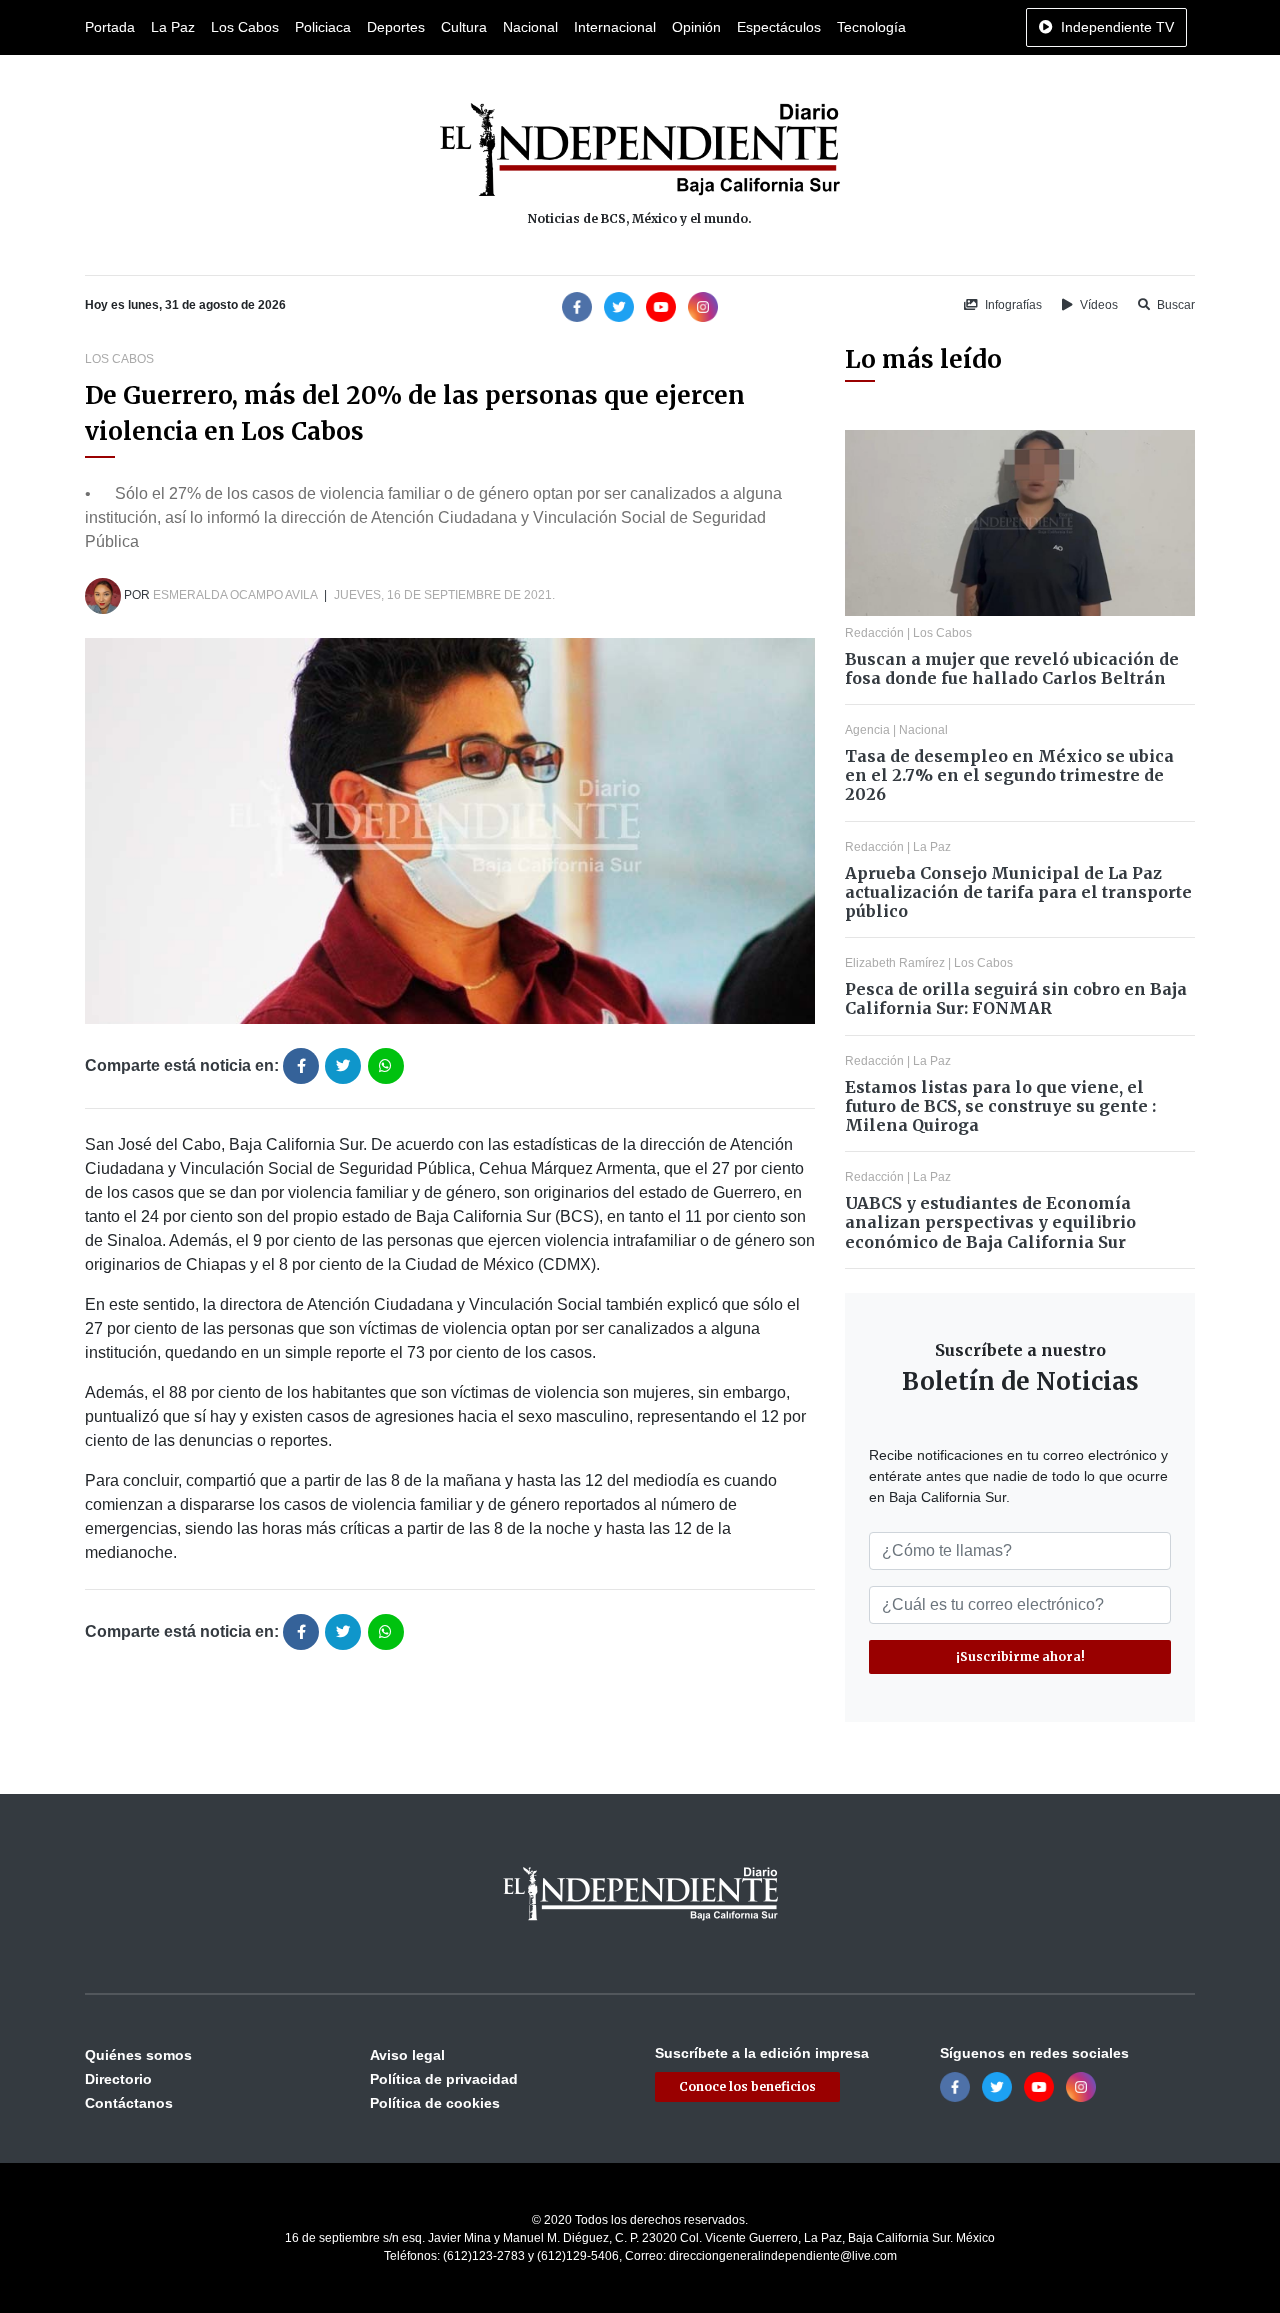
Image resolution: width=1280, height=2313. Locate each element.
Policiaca (323, 27)
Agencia (867, 730)
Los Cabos (245, 27)
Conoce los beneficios (747, 2086)
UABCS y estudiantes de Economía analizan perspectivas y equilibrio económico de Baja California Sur (990, 1222)
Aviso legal (407, 2055)
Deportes (396, 27)
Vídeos (1097, 305)
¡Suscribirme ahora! (1020, 1656)
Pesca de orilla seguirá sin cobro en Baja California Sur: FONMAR (1016, 998)
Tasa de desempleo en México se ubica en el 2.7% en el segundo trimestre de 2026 (1009, 775)
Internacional (615, 27)
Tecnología (871, 27)
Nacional (530, 27)
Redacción (874, 633)
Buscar (1174, 305)
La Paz (173, 27)
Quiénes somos (138, 2055)
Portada (110, 27)
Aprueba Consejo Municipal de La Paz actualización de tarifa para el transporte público (1018, 892)
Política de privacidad (444, 2079)
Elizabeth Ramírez (895, 963)
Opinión (696, 27)
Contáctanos (129, 2103)
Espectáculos (779, 27)
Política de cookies (435, 2103)
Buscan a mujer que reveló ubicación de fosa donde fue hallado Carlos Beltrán (1012, 668)
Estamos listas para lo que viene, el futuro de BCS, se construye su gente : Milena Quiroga (1000, 1106)
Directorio (118, 2079)
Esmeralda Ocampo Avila (235, 595)
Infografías (1012, 305)
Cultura (464, 27)
